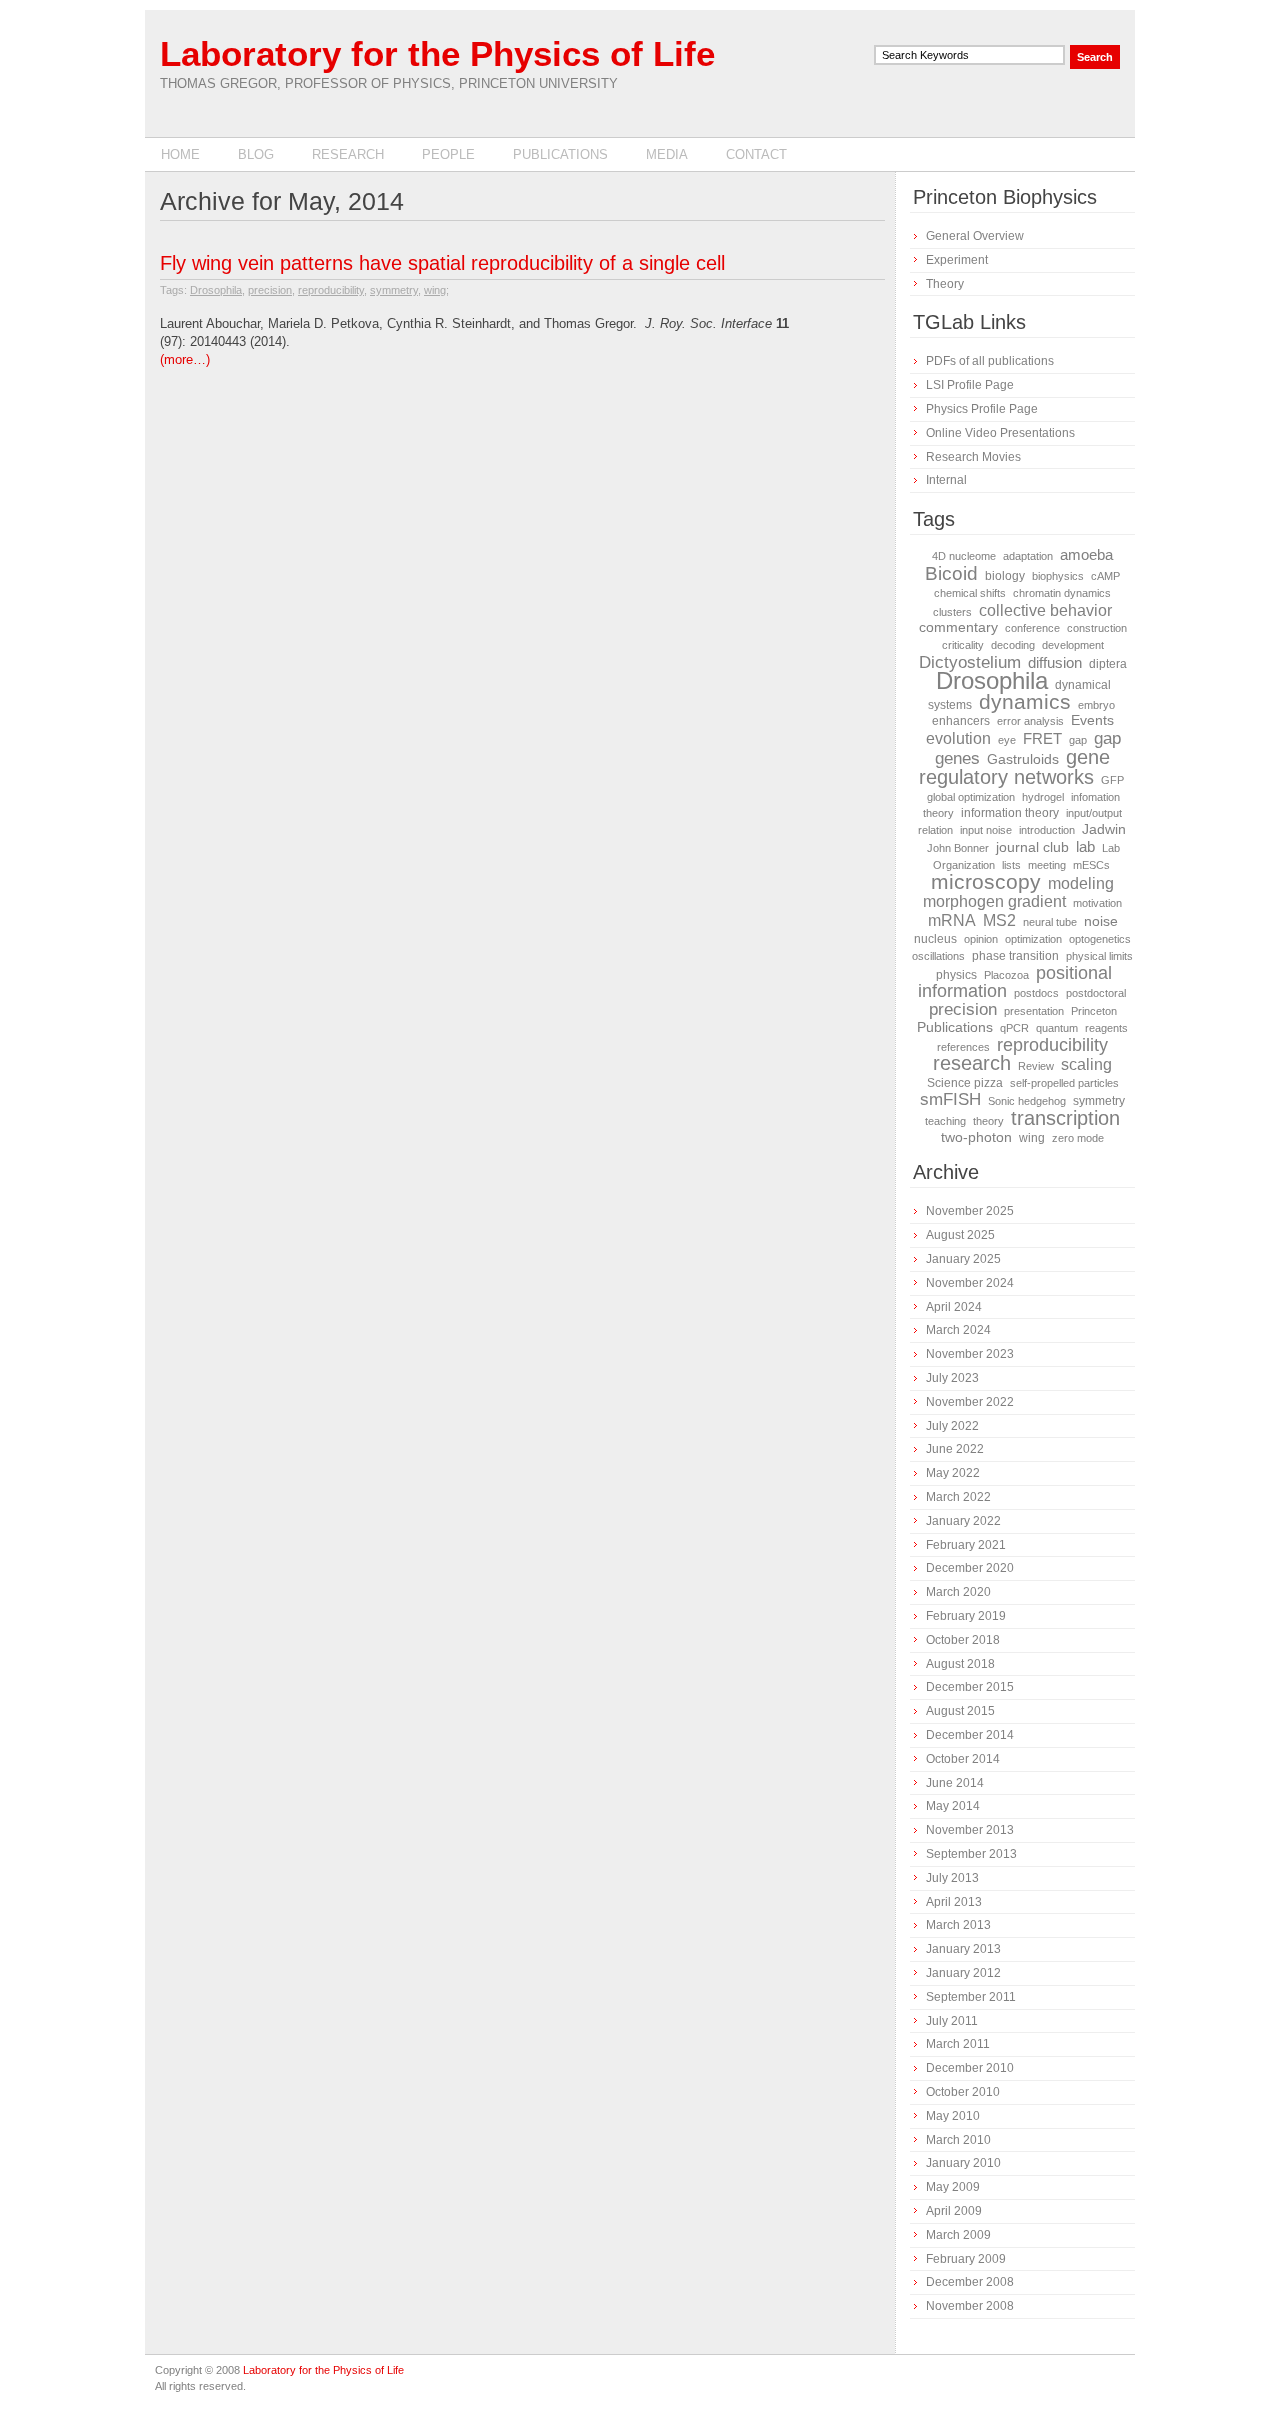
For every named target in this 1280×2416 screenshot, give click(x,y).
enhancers (961, 721)
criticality (963, 645)
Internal (946, 480)
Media (667, 154)
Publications (560, 154)
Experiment (957, 260)
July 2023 (952, 1378)
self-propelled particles (1064, 1083)
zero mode (1078, 1138)
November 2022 (970, 1402)
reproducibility (331, 290)
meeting (1047, 865)
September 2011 (971, 1997)
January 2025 (963, 1259)
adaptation (1028, 556)
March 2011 (958, 2044)
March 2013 (958, 1925)
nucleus (935, 939)
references (963, 1047)
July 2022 (952, 1426)
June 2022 (955, 1449)
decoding (1013, 645)
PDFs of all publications (990, 361)
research (972, 1063)
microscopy (986, 882)
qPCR (1014, 1028)
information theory (1010, 813)
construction (1097, 628)
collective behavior (1045, 610)
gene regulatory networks (1014, 766)
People (448, 154)
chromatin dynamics (1062, 593)
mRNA (952, 920)
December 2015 (970, 1687)
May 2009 (953, 2187)
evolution (958, 738)
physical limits (1099, 956)
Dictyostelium (970, 662)
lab (1085, 847)
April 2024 (954, 1307)
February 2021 (966, 1545)
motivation (1097, 903)
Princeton (1094, 1011)
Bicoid (951, 573)
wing (435, 290)
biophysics (1058, 576)
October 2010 (963, 2092)
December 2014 (970, 1735)
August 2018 (960, 1664)
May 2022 (953, 1473)
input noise (986, 830)
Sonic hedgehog (1027, 1101)
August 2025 (960, 1235)
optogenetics (1100, 939)
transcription (1065, 1117)
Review (1036, 1066)
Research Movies (973, 457)
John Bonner (958, 848)
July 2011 (952, 2021)
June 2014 (955, 1783)
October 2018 (963, 1640)
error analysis (1030, 721)
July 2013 (952, 1878)
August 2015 (960, 1711)
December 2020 (970, 1568)
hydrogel (1043, 797)
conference (1032, 628)
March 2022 (958, 1497)
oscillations (938, 956)
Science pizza (965, 1083)
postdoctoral (1096, 993)
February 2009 (966, 2259)
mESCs (1091, 865)
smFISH (950, 1099)
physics (956, 975)
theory (988, 1121)
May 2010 (953, 2116)
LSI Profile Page (970, 385)
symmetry (394, 290)
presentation (1034, 1011)
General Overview (975, 236)
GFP (1112, 780)
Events (1092, 720)
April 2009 (954, 2211)
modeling (1081, 883)
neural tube (1050, 922)
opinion (981, 939)
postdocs (1036, 993)
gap (1078, 740)
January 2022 (963, 1521)
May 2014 (953, 1806)
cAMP (1105, 576)
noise (1101, 921)
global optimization (971, 797)
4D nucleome (964, 556)
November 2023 (970, 1354)
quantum (1057, 1028)
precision (270, 290)
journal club (1032, 847)
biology (1005, 576)
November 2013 (970, 1830)
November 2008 (970, 2306)
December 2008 (970, 2282)
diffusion (1055, 663)
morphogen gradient (994, 901)
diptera (1108, 664)
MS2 (999, 920)
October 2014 (963, 1759)
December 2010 (970, 2068)
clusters (952, 612)
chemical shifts (970, 593)
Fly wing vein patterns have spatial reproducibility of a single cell (442, 263)
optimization (1033, 939)
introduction (1047, 830)
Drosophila (216, 290)
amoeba (1086, 555)
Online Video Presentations (1000, 433)
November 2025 (970, 1211)
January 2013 (963, 1949)
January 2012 (963, 1973)
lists (1011, 865)
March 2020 (958, 1592)
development (1073, 645)
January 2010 (963, 2163)
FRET (1042, 739)
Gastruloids (1023, 759)
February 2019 (966, 1616)
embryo (1096, 705)
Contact (756, 154)
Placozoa (1006, 975)
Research (348, 154)
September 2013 (971, 1854)
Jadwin (1104, 829)
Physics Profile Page (982, 409)
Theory (945, 284)
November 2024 (970, 1283)
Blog (256, 154)
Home (180, 154)
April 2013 (954, 1902)
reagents (1106, 1028)
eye (1007, 740)
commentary (958, 627)
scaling (1086, 1064)
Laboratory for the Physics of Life (437, 53)
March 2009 (958, 2235)
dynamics (1025, 702)
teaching (945, 1121)
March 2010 (958, 2140)
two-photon (976, 1137)
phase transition (1015, 956)
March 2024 (958, 1330)
